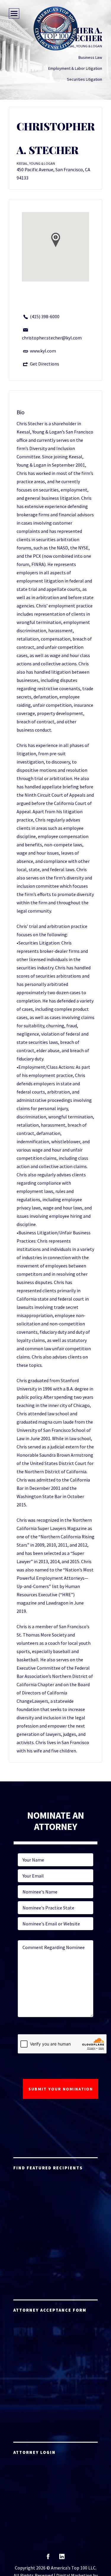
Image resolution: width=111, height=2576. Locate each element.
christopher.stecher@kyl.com (52, 338)
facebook (48, 2558)
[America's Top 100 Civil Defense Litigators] (56, 28)
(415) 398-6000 (45, 316)
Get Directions (45, 364)
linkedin (62, 2558)
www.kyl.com (43, 351)
